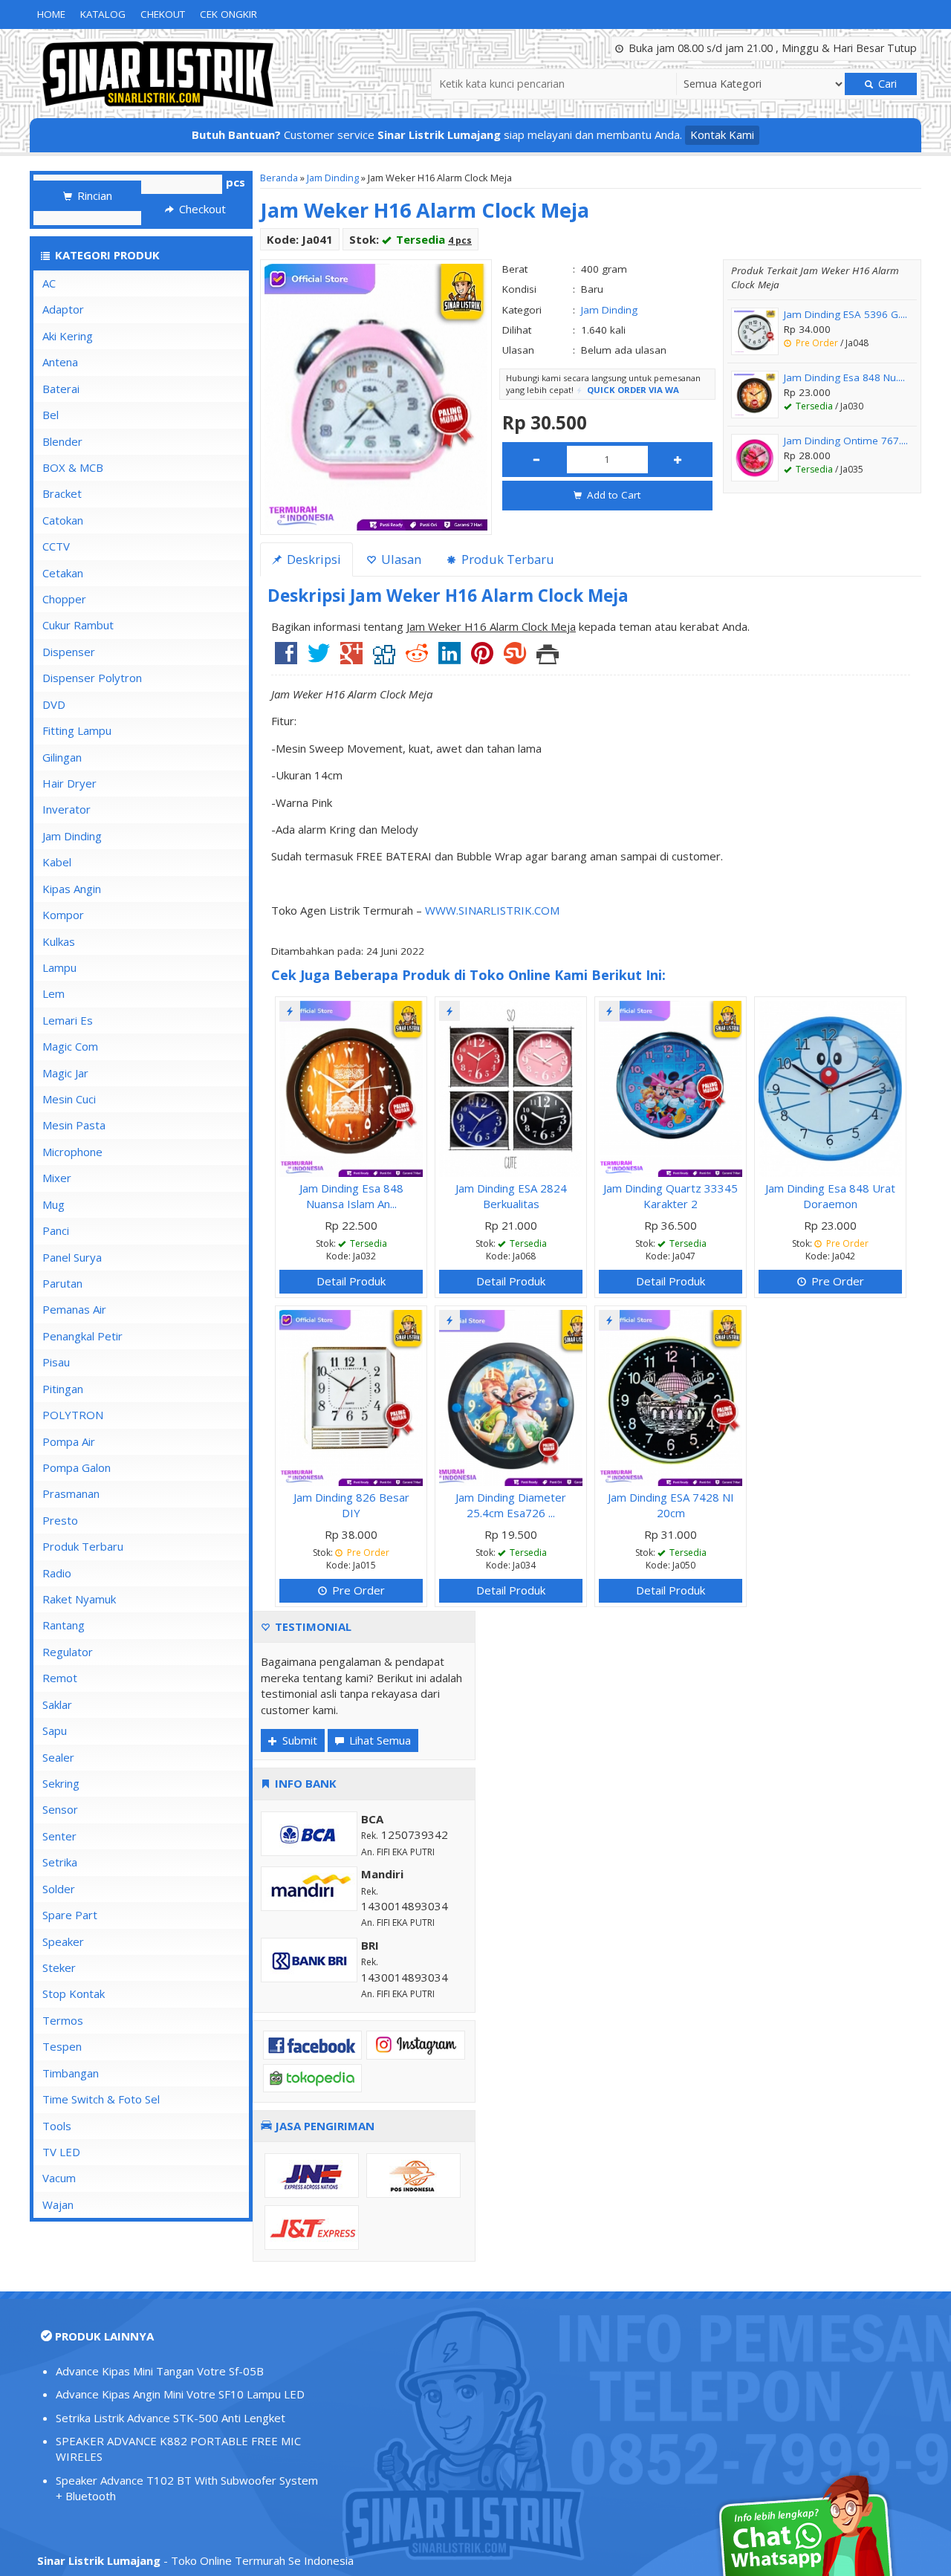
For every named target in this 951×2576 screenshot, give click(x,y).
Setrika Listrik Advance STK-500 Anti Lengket (171, 2418)
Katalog (103, 14)
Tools (57, 2126)
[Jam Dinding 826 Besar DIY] (351, 1396)
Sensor (60, 1809)
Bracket (62, 493)
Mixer (57, 1178)
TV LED (61, 2152)
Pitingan (63, 1389)
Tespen (62, 2046)
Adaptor (63, 309)
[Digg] (384, 658)
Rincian (93, 195)
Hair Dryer (69, 783)
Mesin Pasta (74, 1125)
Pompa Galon (77, 1467)
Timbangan (71, 2073)
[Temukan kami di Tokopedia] (312, 2077)
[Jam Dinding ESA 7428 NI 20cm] (671, 1396)
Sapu (55, 1730)
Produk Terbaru (83, 1546)
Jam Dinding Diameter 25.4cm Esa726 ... (511, 1505)
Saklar (57, 1704)
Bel (51, 415)
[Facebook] (286, 658)
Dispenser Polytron (92, 678)
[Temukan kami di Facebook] (312, 2044)
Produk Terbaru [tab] (506, 559)
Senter (59, 1836)
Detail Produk (351, 1281)
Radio (57, 1573)
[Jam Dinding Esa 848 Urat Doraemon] (830, 1087)
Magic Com (70, 1046)
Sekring (61, 1783)
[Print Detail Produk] (548, 658)
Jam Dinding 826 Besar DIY (351, 1505)
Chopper (64, 599)
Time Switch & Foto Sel (101, 2099)
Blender (62, 441)
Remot (60, 1678)
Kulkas (59, 941)
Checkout (201, 209)
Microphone (72, 1152)
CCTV (56, 546)
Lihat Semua (379, 1740)
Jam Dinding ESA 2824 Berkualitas (511, 1196)
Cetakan (63, 573)
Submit (298, 1740)
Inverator (66, 809)
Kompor (63, 915)
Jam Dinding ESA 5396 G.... (845, 314)
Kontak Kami (722, 134)
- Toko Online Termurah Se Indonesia (195, 2560)
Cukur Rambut (78, 625)
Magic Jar (65, 1073)
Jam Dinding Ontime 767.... (846, 441)
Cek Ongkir (228, 14)
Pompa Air (69, 1441)
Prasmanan (71, 1493)
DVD (54, 704)
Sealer (58, 1757)
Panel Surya (72, 1257)
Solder (59, 1889)
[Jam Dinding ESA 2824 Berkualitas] (511, 1087)
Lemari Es (68, 1020)
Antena (60, 362)
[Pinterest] (482, 658)
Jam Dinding (333, 178)
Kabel (57, 862)
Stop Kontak (74, 1993)
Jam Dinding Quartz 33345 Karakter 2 (671, 1196)
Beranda (279, 178)
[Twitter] (319, 658)
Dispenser (69, 652)
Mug (53, 1204)
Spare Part (70, 1915)
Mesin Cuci (69, 1099)
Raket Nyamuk (79, 1599)
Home (51, 14)
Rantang (64, 1625)
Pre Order (836, 1281)
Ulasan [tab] (400, 559)
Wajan (58, 2204)
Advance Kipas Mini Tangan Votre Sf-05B (160, 2371)
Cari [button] (886, 84)
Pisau (56, 1362)
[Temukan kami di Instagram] (416, 2044)
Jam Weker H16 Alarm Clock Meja (425, 210)
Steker (59, 1967)
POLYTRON (73, 1415)
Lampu (59, 967)
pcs (236, 182)
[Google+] (351, 658)
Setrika (60, 1862)
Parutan (62, 1283)
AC (49, 283)
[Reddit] (417, 658)
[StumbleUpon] (515, 658)
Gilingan (62, 757)
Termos (63, 2020)
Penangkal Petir (82, 1336)
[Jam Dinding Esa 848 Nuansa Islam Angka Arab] (351, 1087)
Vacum (59, 2178)
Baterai (61, 389)
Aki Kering (68, 336)
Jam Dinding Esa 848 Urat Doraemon (830, 1196)
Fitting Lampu (77, 730)
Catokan (63, 520)
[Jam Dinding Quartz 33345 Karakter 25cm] (671, 1087)
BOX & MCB (73, 467)
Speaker (63, 1941)
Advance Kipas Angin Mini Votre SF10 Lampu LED (180, 2394)
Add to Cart (612, 495)
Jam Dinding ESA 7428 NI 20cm (671, 1505)
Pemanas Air (74, 1309)
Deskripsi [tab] (312, 559)
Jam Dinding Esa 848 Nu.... (844, 377)
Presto (60, 1520)
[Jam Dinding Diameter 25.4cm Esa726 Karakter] (511, 1396)
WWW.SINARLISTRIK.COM (492, 910)
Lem (53, 993)
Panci (56, 1230)
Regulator (68, 1652)
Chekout (163, 14)
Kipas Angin (72, 889)
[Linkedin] (449, 658)
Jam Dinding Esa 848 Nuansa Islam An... (351, 1196)
